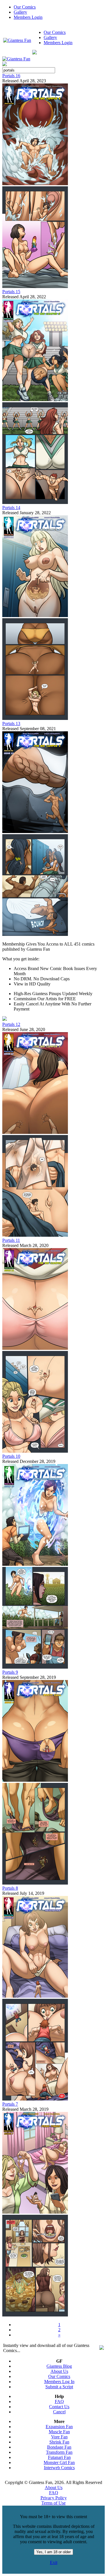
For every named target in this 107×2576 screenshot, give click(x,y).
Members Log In (59, 2382)
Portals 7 (10, 2104)
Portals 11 (11, 1240)
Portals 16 (11, 76)
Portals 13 (11, 723)
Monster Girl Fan (59, 2462)
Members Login (28, 17)
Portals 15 (11, 292)
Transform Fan (59, 2452)
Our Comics (25, 7)
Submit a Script (59, 2387)
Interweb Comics (59, 2468)
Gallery (20, 12)
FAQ (59, 2402)
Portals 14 (11, 508)
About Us (59, 2371)
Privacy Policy (54, 2498)
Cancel (59, 2412)
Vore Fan (59, 2437)
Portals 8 (10, 1888)
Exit (54, 2562)
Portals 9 (10, 1672)
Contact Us (59, 2407)
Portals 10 (11, 1456)
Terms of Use (53, 2503)
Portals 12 (11, 1024)
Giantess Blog (59, 2366)
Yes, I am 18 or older (53, 2552)
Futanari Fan (59, 2457)
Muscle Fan (59, 2432)
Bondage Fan (59, 2447)
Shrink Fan (59, 2442)
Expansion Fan (59, 2427)
